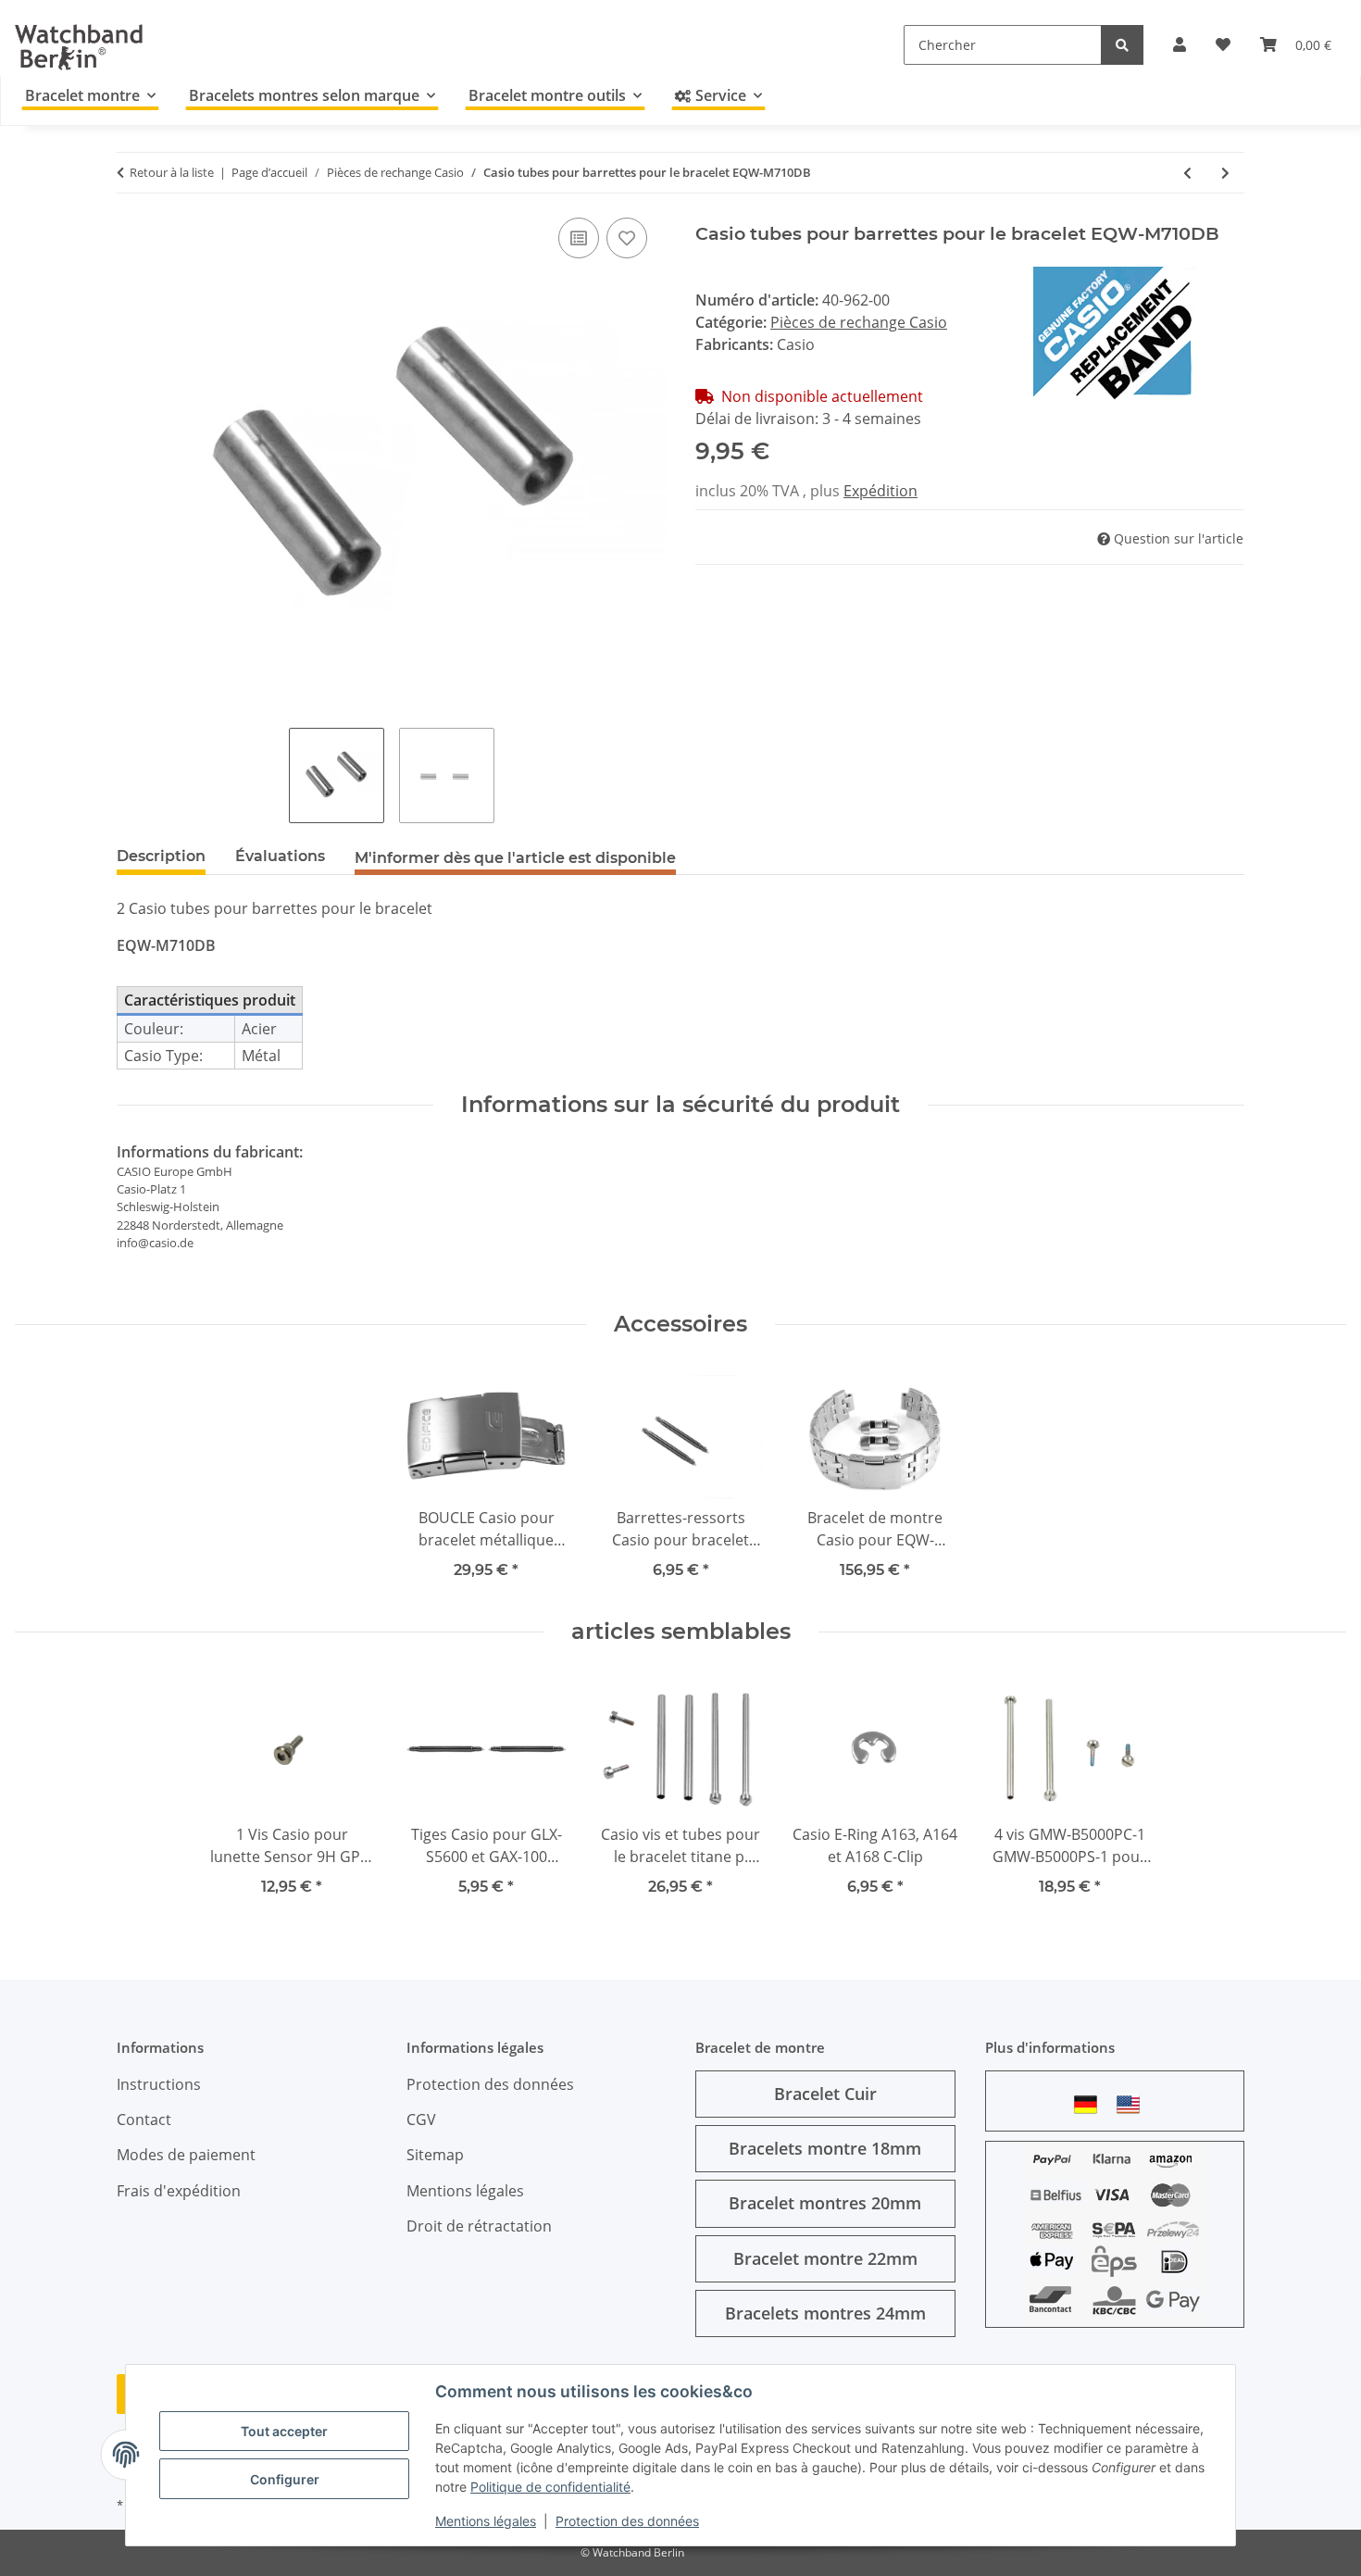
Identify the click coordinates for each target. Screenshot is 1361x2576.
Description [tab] (161, 856)
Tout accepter (284, 2431)
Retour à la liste (172, 172)
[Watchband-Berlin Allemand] (1091, 2104)
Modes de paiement (186, 2155)
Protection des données (627, 2521)
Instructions (159, 2084)
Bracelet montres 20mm (825, 2203)
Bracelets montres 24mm (825, 2313)
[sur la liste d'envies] (627, 238)
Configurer (285, 2479)
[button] (1180, 44)
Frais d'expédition (179, 2191)
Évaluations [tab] (280, 856)
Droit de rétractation (479, 2226)
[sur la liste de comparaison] (579, 238)
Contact (144, 2120)
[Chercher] (1122, 45)
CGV (421, 2120)
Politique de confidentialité (550, 2487)
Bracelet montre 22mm (825, 2258)
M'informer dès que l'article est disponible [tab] (515, 858)
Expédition (880, 491)
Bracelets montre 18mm (825, 2148)
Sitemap (435, 2155)
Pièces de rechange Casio (859, 322)
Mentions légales (486, 2521)
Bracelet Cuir (825, 2094)
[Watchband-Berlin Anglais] (1133, 2104)
